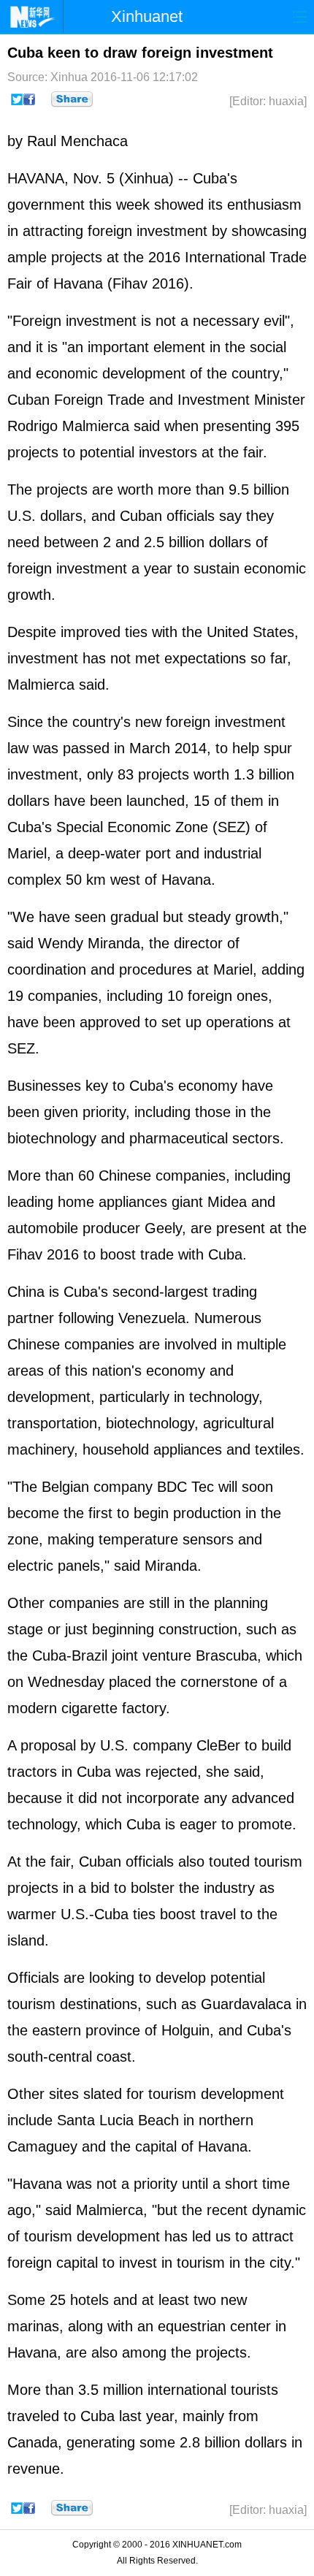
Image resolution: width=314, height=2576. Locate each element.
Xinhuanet (147, 16)
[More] (72, 99)
